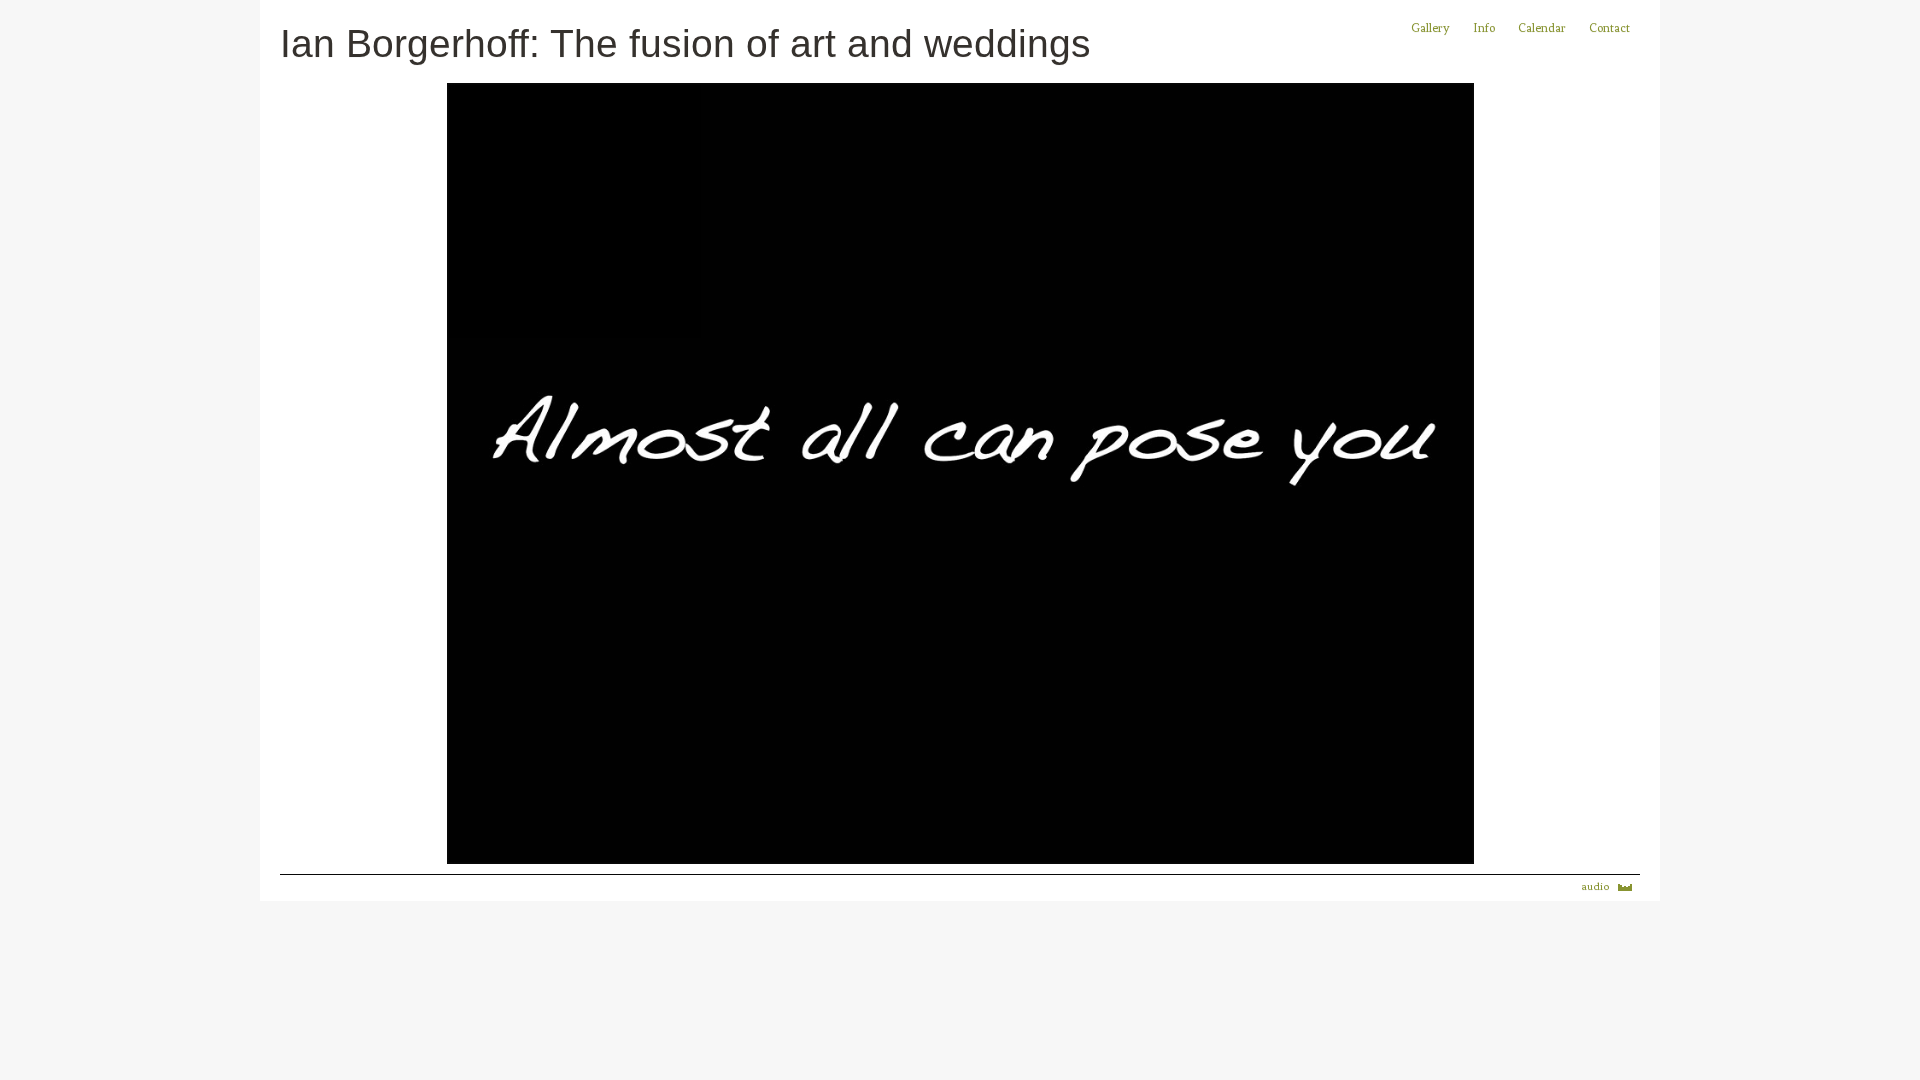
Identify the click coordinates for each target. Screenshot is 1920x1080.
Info (1484, 28)
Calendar (1543, 28)
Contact (1609, 28)
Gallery (1430, 28)
